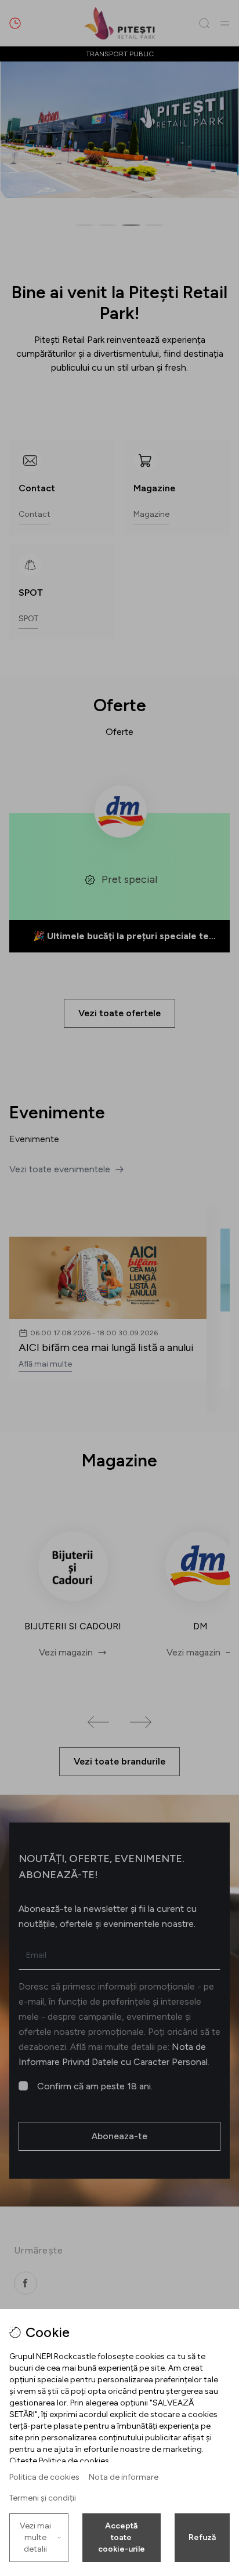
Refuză (202, 2537)
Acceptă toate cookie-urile (122, 2537)
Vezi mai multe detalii (35, 2537)
